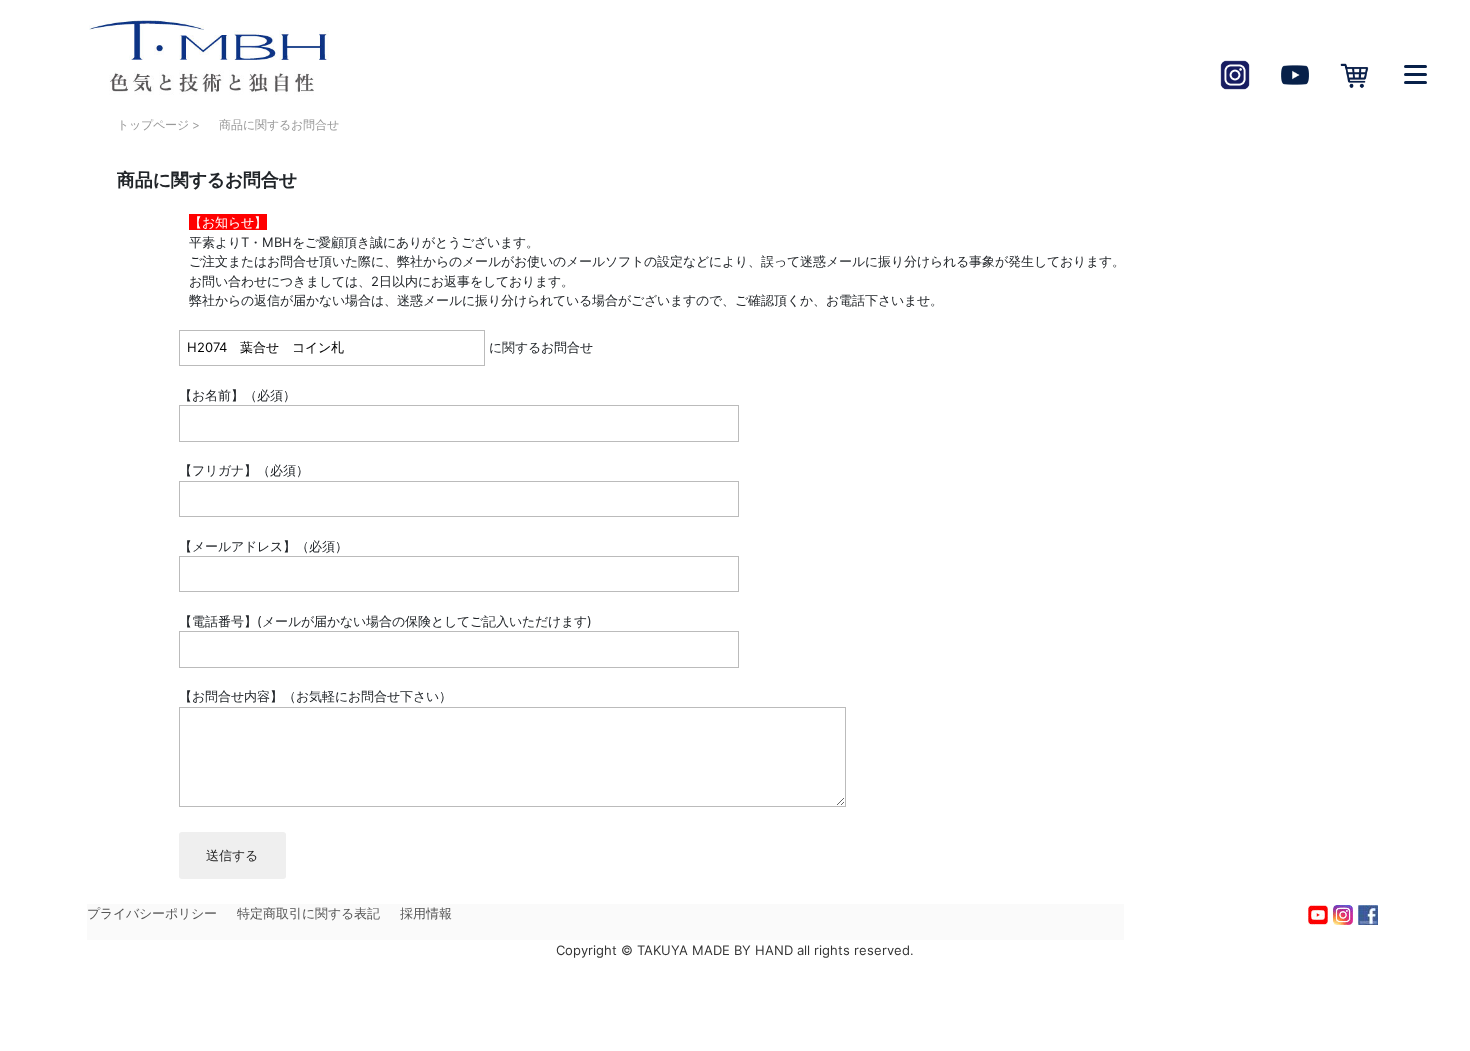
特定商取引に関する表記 (308, 913)
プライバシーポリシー (152, 913)
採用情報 (426, 913)
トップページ (153, 124)
